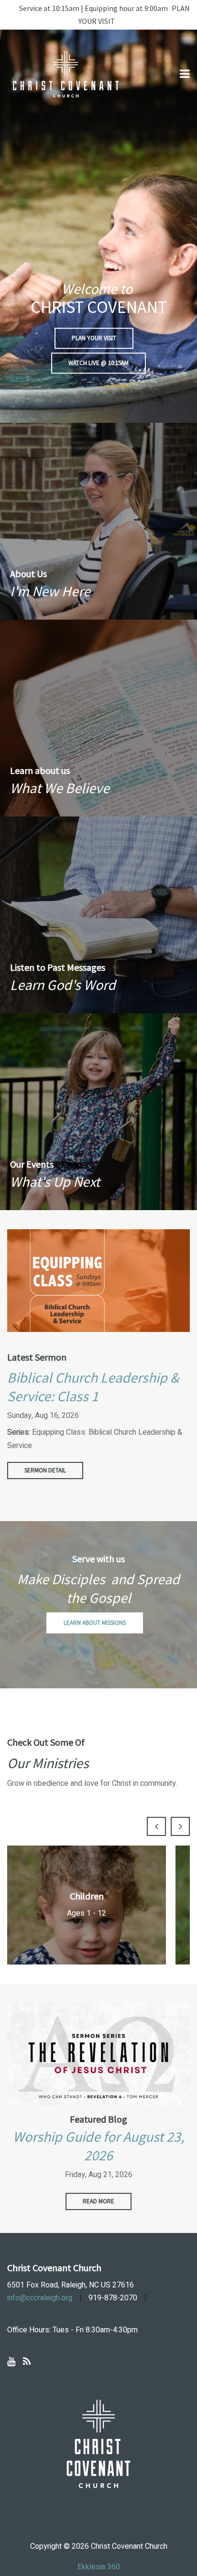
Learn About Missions (95, 1623)
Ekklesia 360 (99, 2567)
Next (180, 1826)
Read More (98, 2201)
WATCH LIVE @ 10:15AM (98, 363)
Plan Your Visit (94, 338)
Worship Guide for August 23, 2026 (98, 2146)
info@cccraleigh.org (40, 2298)
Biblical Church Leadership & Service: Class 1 (93, 1387)
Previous (156, 1826)
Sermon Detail (45, 1470)
